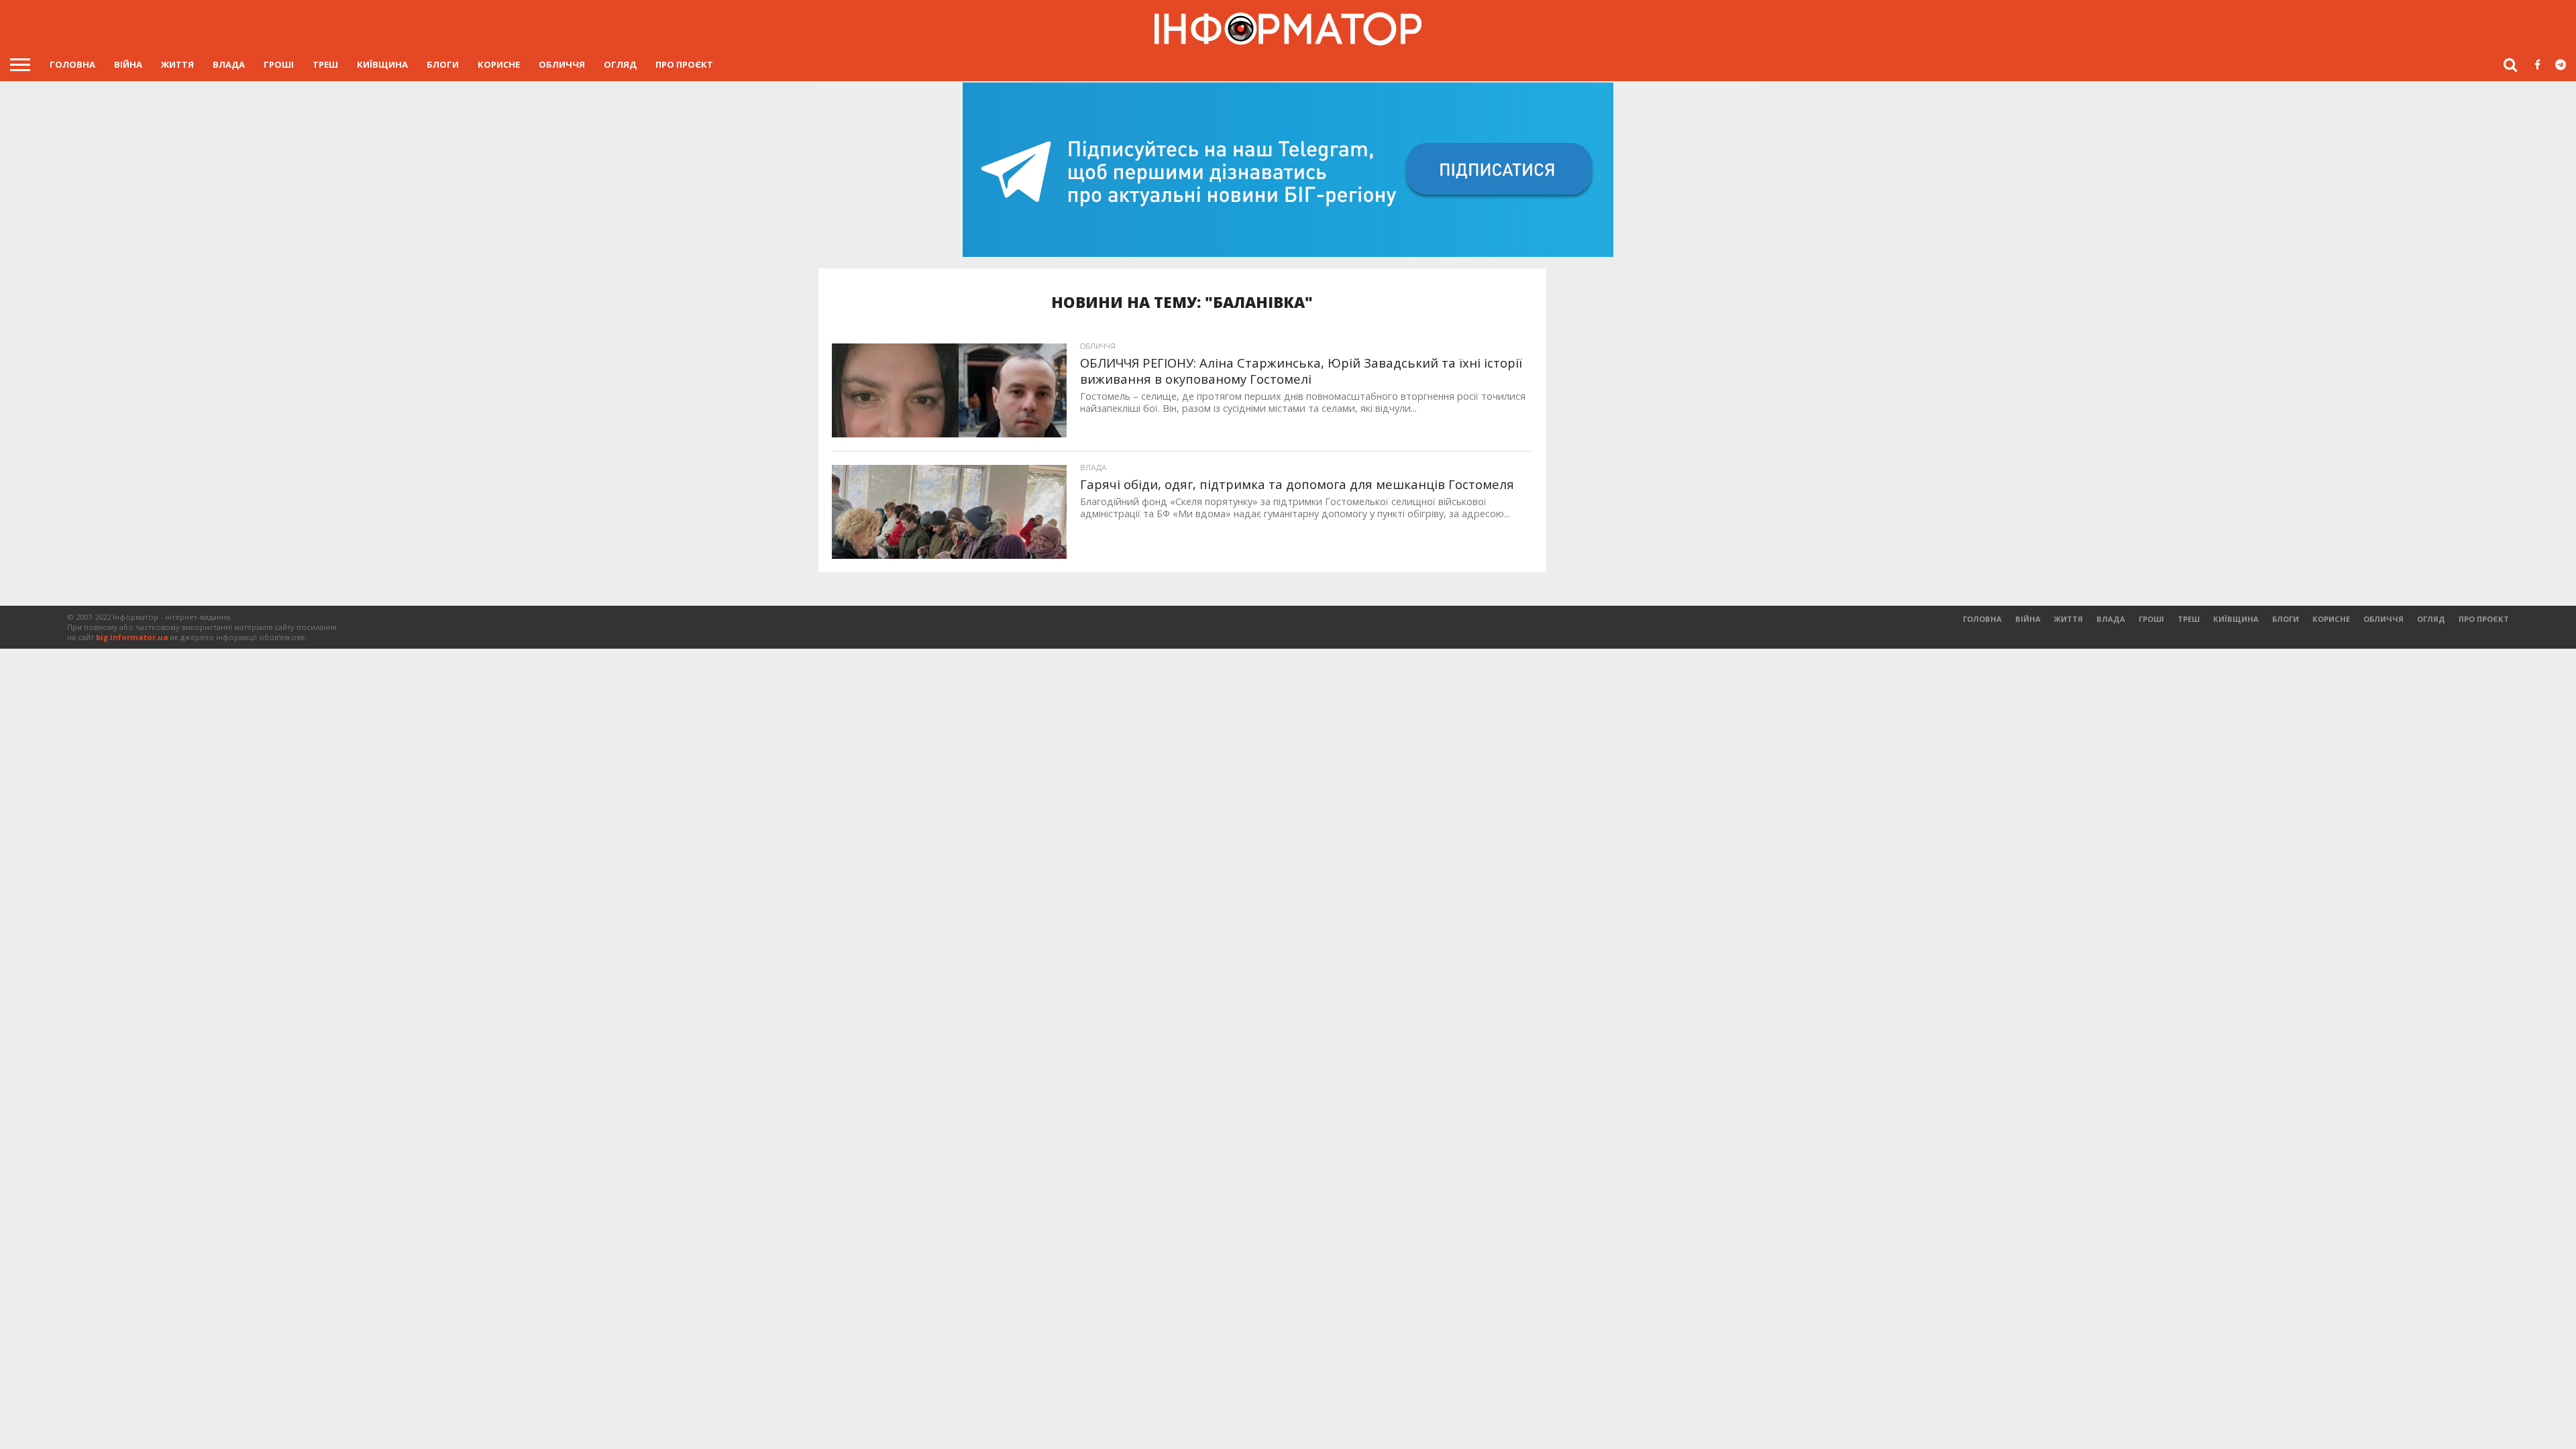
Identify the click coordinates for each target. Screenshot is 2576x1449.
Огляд (620, 64)
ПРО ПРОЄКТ (684, 64)
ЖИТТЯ (177, 64)
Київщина (382, 64)
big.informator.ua (132, 637)
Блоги (443, 64)
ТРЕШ (325, 64)
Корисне (499, 64)
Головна (72, 64)
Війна (128, 64)
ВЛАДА (229, 64)
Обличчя (562, 64)
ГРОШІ (279, 64)
